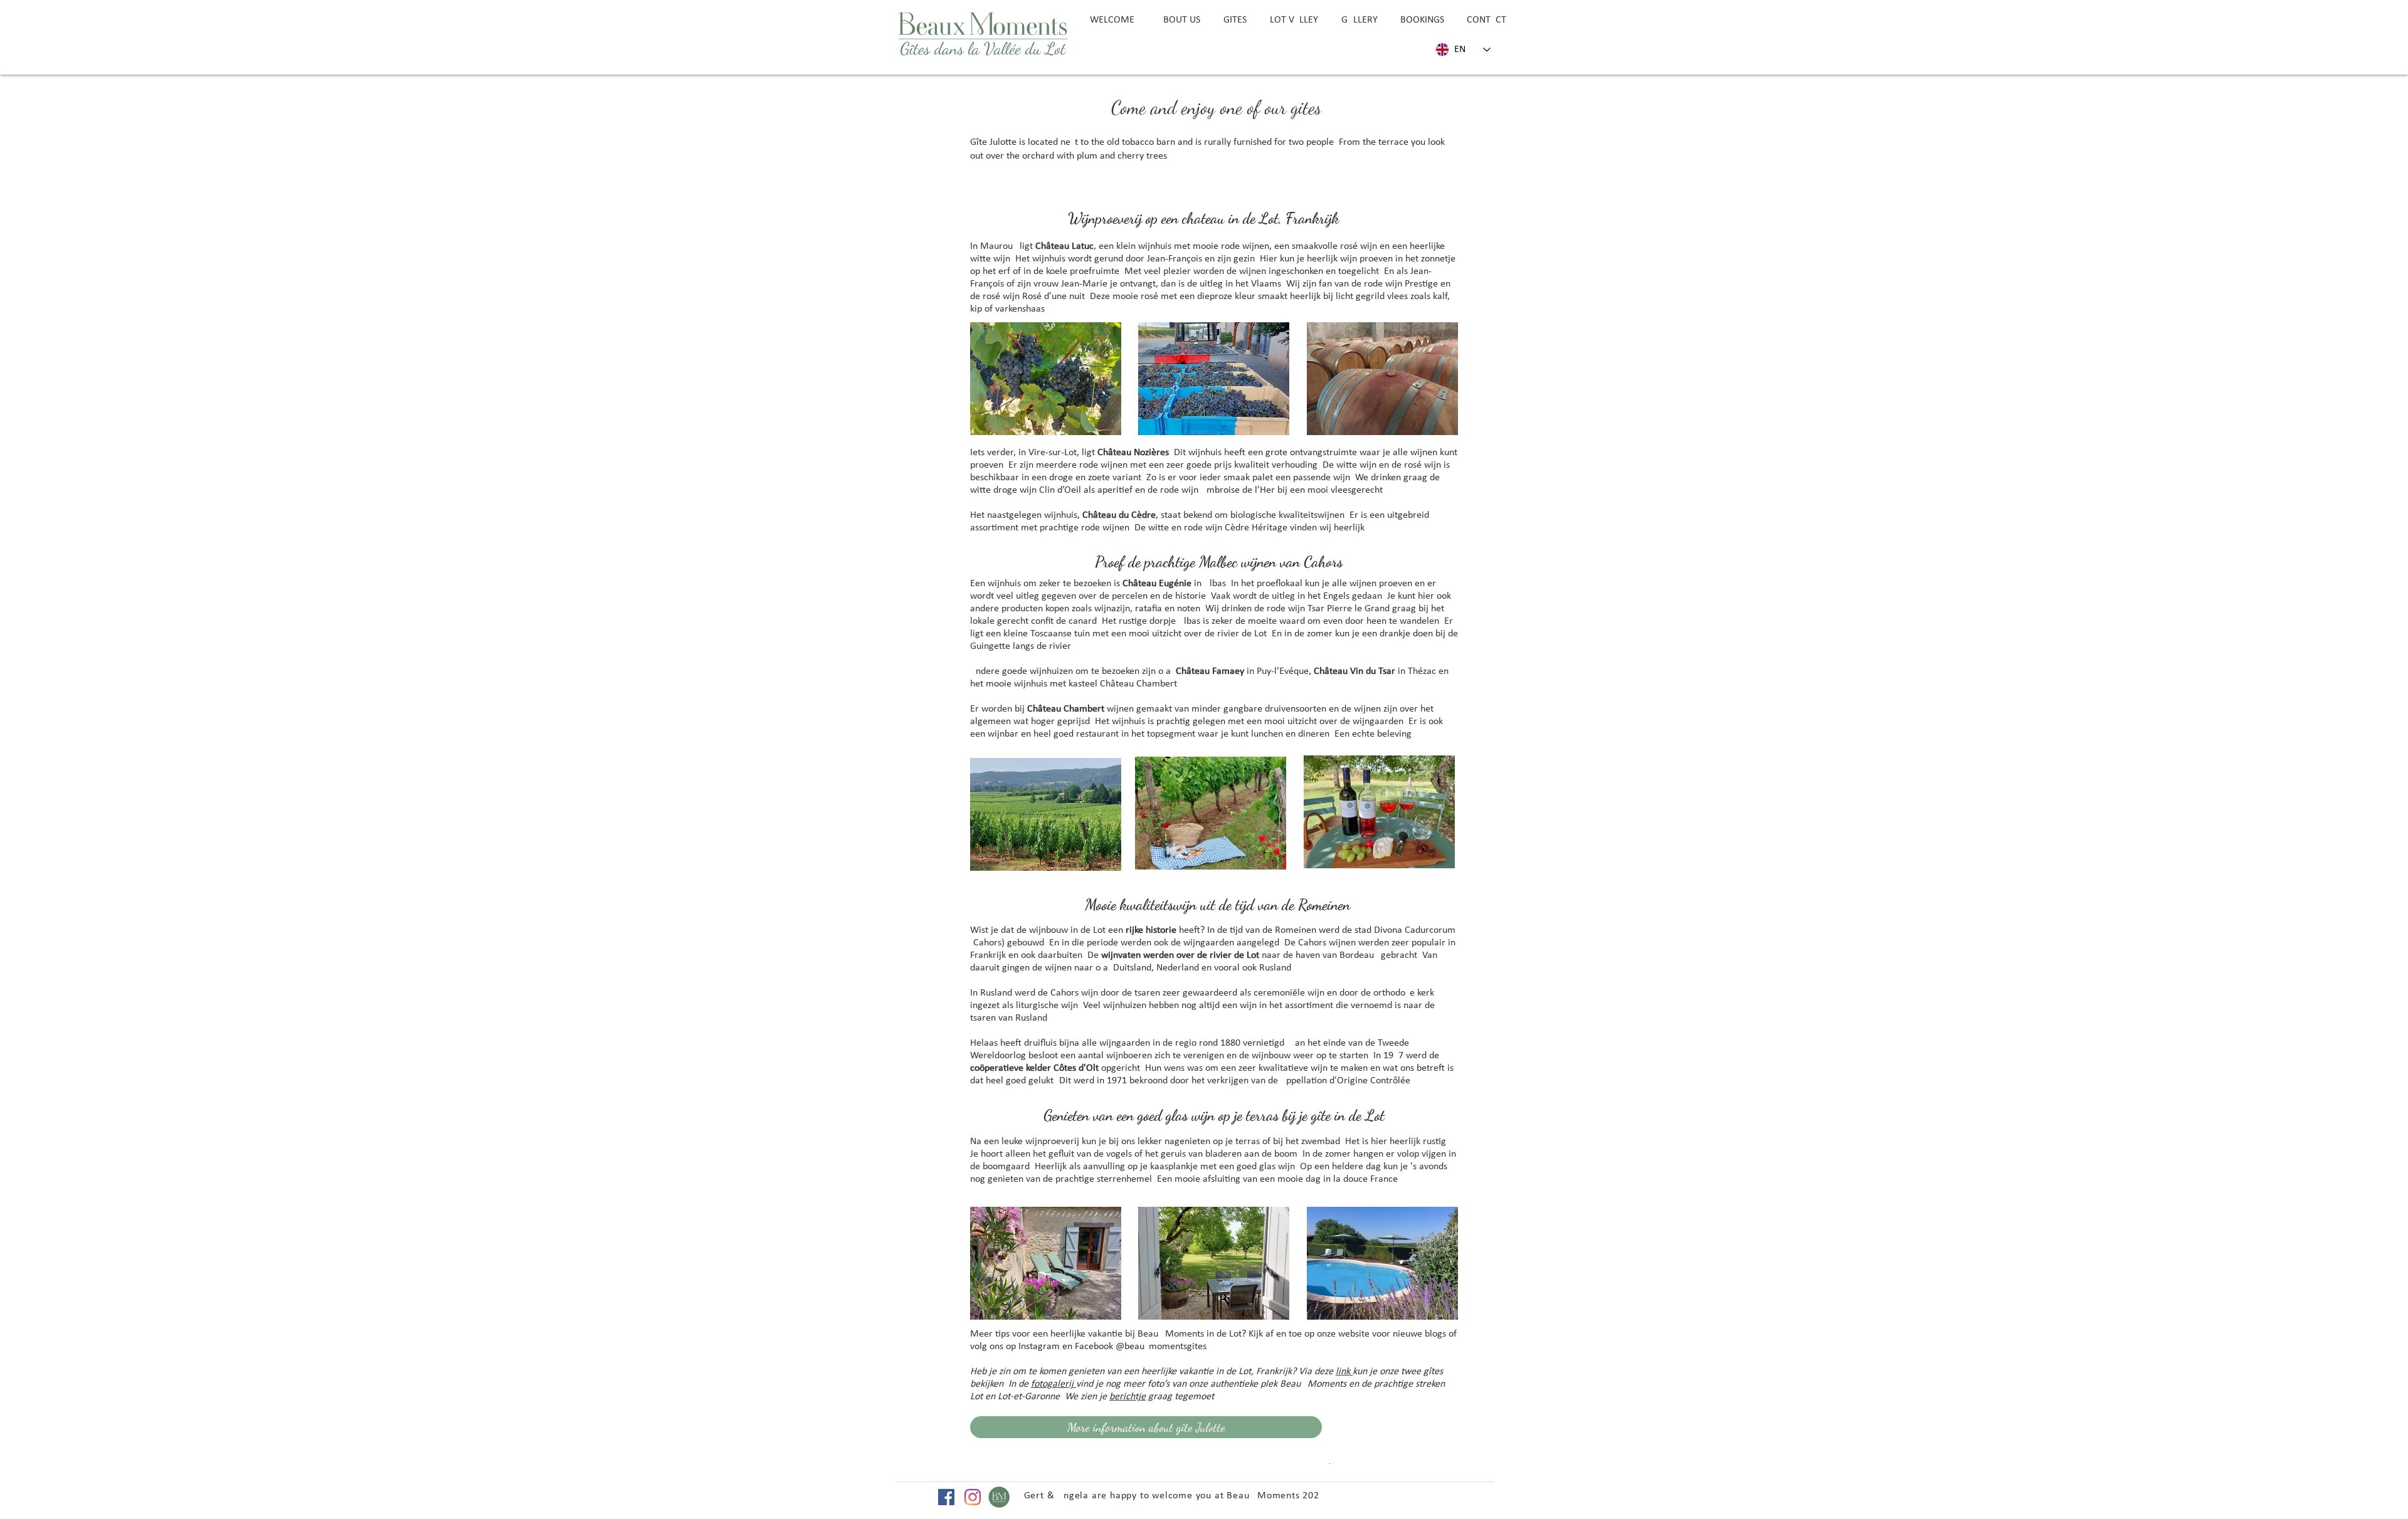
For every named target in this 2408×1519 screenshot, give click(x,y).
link (1344, 1372)
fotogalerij (1053, 1384)
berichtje (1127, 1397)
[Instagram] (973, 1497)
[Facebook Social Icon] (946, 1497)
